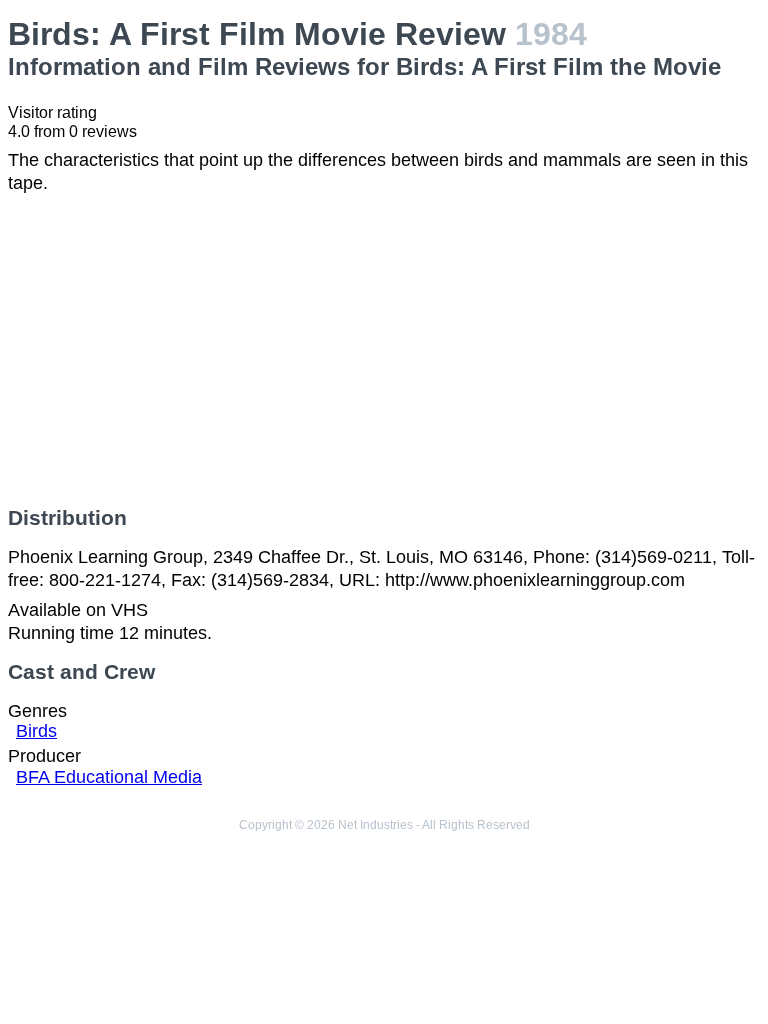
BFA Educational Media (109, 777)
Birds (36, 731)
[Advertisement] (384, 350)
